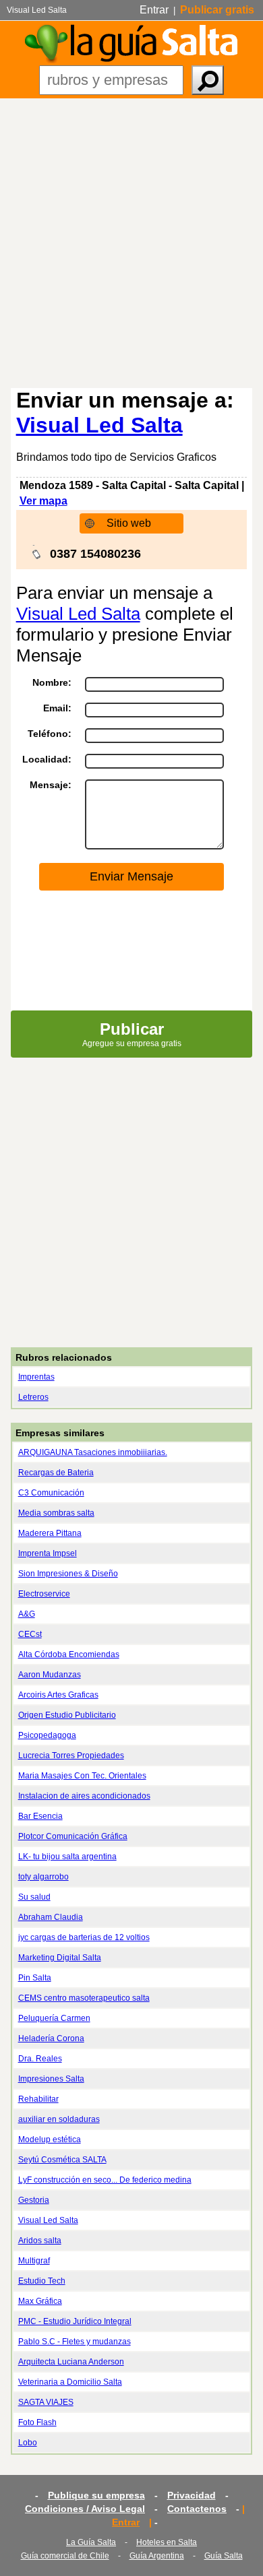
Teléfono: (50, 734)
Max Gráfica (40, 2301)
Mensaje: (51, 785)
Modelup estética (50, 2139)
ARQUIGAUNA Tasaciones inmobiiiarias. (93, 1452)
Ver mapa (43, 501)
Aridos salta (40, 2241)
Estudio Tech (42, 2281)
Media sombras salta (56, 1513)
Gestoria (34, 2200)
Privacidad (192, 2495)
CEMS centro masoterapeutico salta (84, 1998)
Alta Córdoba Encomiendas (69, 1654)
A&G (27, 1614)
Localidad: (47, 759)
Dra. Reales (40, 2059)
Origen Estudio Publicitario (67, 1715)
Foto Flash (37, 2422)
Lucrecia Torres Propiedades (71, 1756)
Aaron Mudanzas (50, 1675)
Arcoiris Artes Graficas (58, 1695)
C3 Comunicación (51, 1493)
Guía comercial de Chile (65, 2556)
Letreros (33, 1397)
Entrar (154, 10)
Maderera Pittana (50, 1533)
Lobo (28, 2443)
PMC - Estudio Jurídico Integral (75, 2321)
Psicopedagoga (47, 1735)
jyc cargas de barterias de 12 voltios (84, 1937)
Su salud (34, 1897)
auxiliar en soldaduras (59, 2119)
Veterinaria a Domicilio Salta (70, 2382)
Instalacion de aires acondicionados (84, 1796)
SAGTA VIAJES (46, 2402)
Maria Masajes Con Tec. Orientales (82, 1776)
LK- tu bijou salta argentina (67, 1857)
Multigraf (34, 2261)
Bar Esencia (40, 1816)
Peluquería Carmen (54, 2018)
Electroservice (44, 1594)
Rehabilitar (38, 2099)
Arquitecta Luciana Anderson (71, 2362)
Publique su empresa (96, 2495)
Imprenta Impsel (48, 1553)
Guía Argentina (157, 2556)
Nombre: (52, 682)
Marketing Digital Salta (60, 1958)
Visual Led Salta (99, 425)
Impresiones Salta (51, 2079)
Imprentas (36, 1377)
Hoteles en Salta (167, 2542)
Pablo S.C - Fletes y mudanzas (75, 2342)
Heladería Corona (51, 2038)
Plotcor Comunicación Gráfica (73, 1836)
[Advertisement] (131, 236)
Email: (57, 708)
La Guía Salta (91, 2542)
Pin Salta (35, 1978)
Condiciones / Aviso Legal (85, 2509)
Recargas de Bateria (56, 1473)
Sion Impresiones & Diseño (68, 1574)
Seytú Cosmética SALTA (62, 2160)
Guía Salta (224, 2556)
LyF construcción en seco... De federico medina (105, 2180)
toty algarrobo (43, 1877)
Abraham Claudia (51, 1917)
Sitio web (129, 523)
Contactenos (197, 2509)
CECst (30, 1634)
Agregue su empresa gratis (132, 1034)
